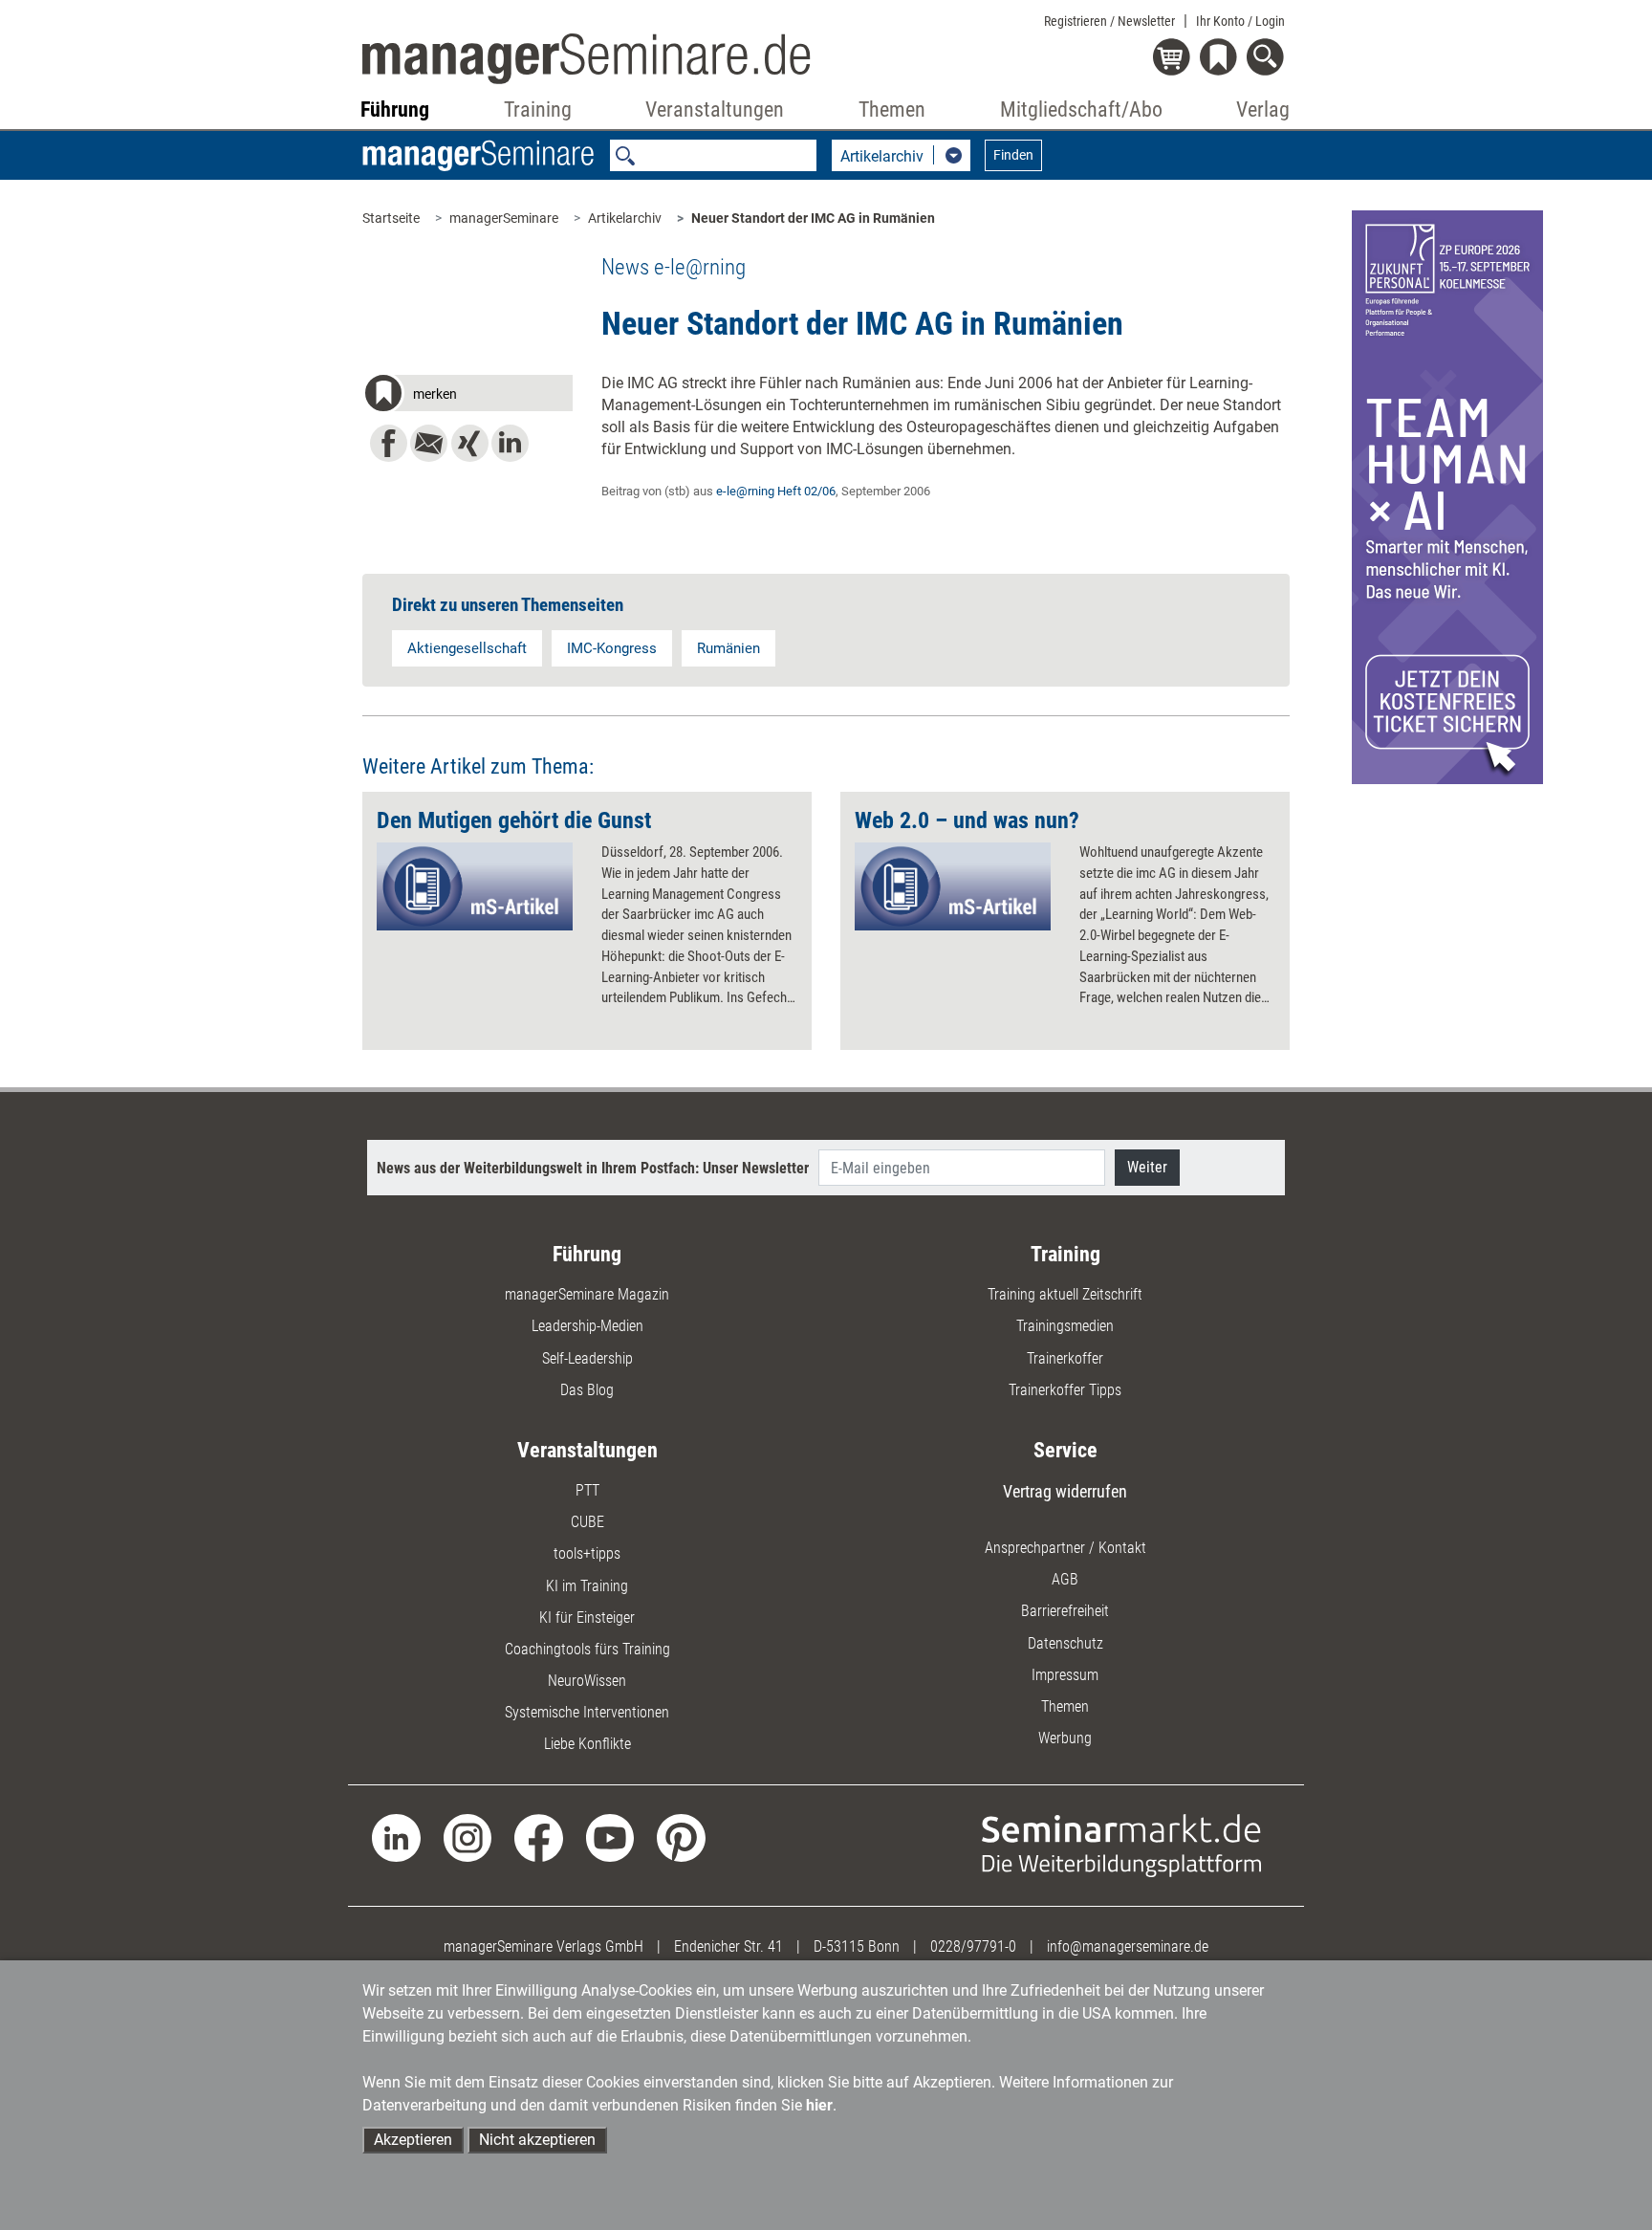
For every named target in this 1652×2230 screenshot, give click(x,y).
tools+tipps (587, 1553)
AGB (1065, 1579)
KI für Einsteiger (587, 1618)
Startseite (391, 218)
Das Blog (587, 1390)
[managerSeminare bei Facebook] (539, 1836)
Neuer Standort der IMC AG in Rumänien (813, 218)
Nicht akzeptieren (537, 2140)
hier (819, 2105)
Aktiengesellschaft (467, 648)
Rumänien (728, 648)
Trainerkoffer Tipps (1065, 1390)
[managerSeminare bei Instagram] (468, 1836)
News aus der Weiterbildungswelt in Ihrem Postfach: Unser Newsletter (593, 1168)
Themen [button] (892, 109)
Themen (1065, 1706)
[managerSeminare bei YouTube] (610, 1836)
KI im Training (587, 1586)
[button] (467, 396)
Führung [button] (395, 109)
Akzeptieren (413, 2140)
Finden (1013, 155)
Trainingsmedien (1065, 1326)
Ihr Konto (1240, 21)
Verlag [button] (1263, 109)
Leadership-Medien (587, 1326)
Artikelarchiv (625, 218)
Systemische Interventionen (587, 1712)
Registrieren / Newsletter (1109, 21)
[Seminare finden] (1122, 1844)
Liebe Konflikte (587, 1744)
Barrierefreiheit (1065, 1611)
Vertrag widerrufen (1065, 1491)
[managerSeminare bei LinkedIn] (396, 1836)
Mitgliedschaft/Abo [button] (1081, 109)
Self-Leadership (587, 1358)
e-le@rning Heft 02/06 (776, 491)
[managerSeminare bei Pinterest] (681, 1836)
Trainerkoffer (1065, 1358)
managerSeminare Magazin (587, 1294)
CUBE (587, 1522)
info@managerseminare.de (1128, 1946)
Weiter (1147, 1167)
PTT (587, 1490)
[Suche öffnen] (1268, 59)
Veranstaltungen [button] (715, 109)
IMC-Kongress (612, 648)
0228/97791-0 (973, 1946)
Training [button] (538, 109)
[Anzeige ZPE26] (1447, 496)
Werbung (1065, 1738)
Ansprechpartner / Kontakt (1065, 1548)
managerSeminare (504, 218)
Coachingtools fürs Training (587, 1649)
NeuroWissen (587, 1681)
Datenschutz (1065, 1643)
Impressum (1065, 1675)
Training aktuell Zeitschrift (1065, 1294)
